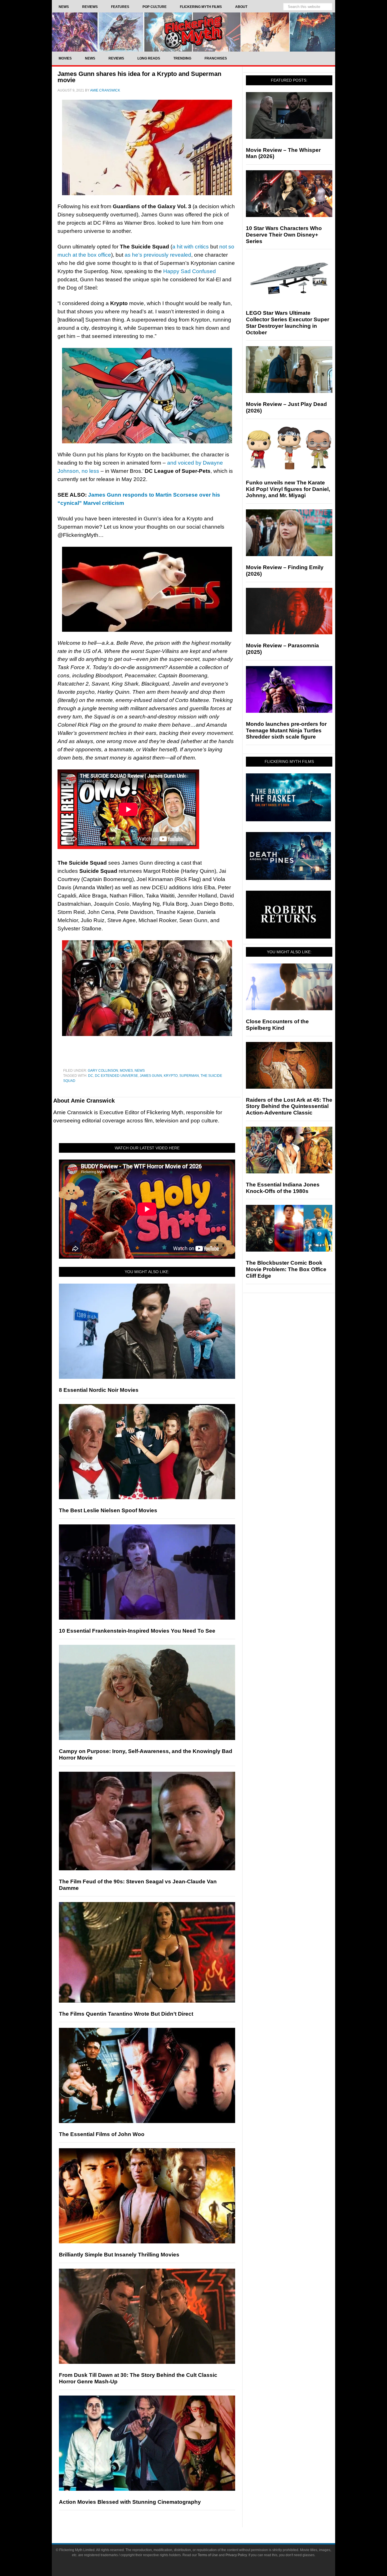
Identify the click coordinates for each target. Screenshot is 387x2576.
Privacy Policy (236, 2555)
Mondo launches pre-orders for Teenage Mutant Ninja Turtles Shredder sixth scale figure (286, 730)
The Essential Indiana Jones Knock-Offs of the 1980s (283, 1188)
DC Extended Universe (116, 1076)
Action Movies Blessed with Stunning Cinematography (130, 2502)
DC (91, 1076)
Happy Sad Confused (190, 271)
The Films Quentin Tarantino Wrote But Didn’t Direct (126, 2014)
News (140, 1071)
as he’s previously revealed (158, 255)
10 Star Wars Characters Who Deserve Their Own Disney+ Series (284, 235)
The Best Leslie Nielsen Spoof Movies (108, 1510)
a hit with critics (191, 247)
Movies (126, 1071)
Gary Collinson (103, 1071)
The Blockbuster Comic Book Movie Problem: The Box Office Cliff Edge (286, 1269)
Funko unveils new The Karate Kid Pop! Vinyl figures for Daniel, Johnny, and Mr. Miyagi (288, 489)
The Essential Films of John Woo (102, 2134)
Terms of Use (208, 2555)
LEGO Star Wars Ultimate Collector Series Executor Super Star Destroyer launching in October (288, 323)
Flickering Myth (193, 32)
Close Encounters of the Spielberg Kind (277, 1025)
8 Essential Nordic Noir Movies (99, 1390)
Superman (189, 1076)
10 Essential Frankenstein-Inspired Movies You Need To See (137, 1631)
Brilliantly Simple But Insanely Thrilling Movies (119, 2255)
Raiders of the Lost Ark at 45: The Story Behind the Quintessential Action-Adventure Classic (289, 1106)
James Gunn (151, 1076)
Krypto (171, 1076)
